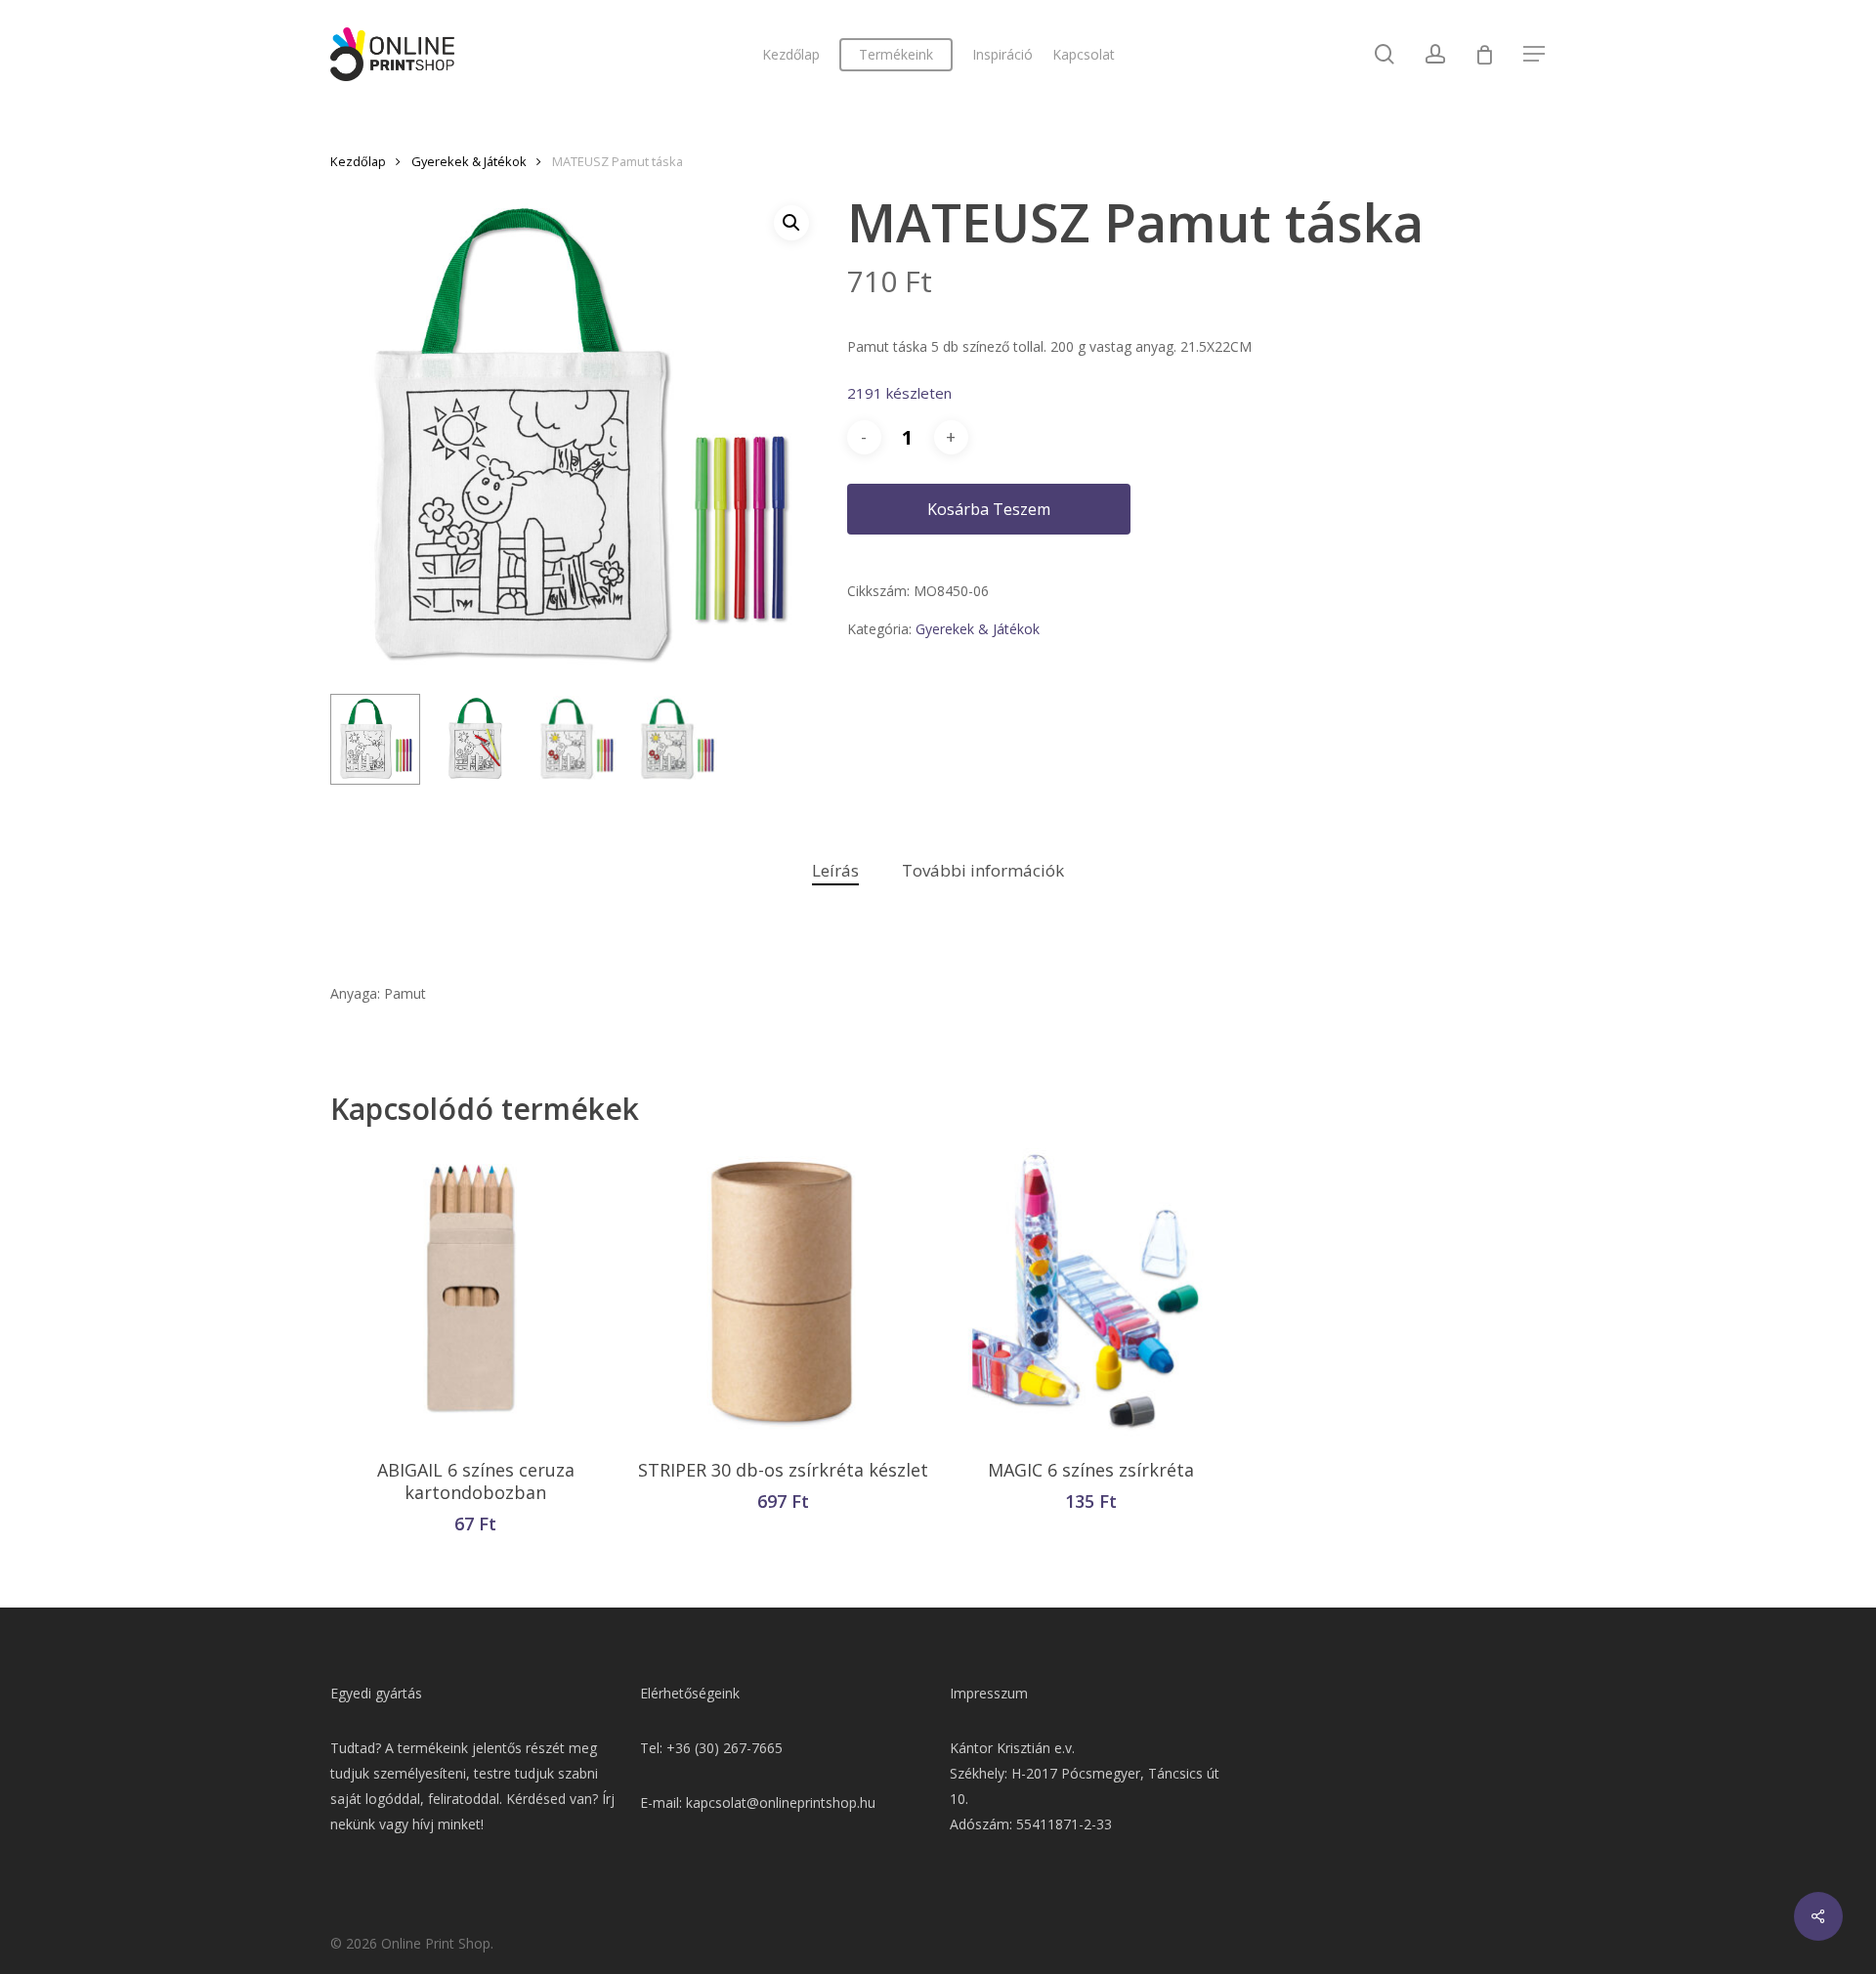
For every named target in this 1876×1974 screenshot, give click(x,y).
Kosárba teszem (989, 509)
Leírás (835, 870)
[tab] (835, 871)
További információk (983, 870)
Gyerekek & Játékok (469, 161)
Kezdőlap (358, 161)
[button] (791, 223)
